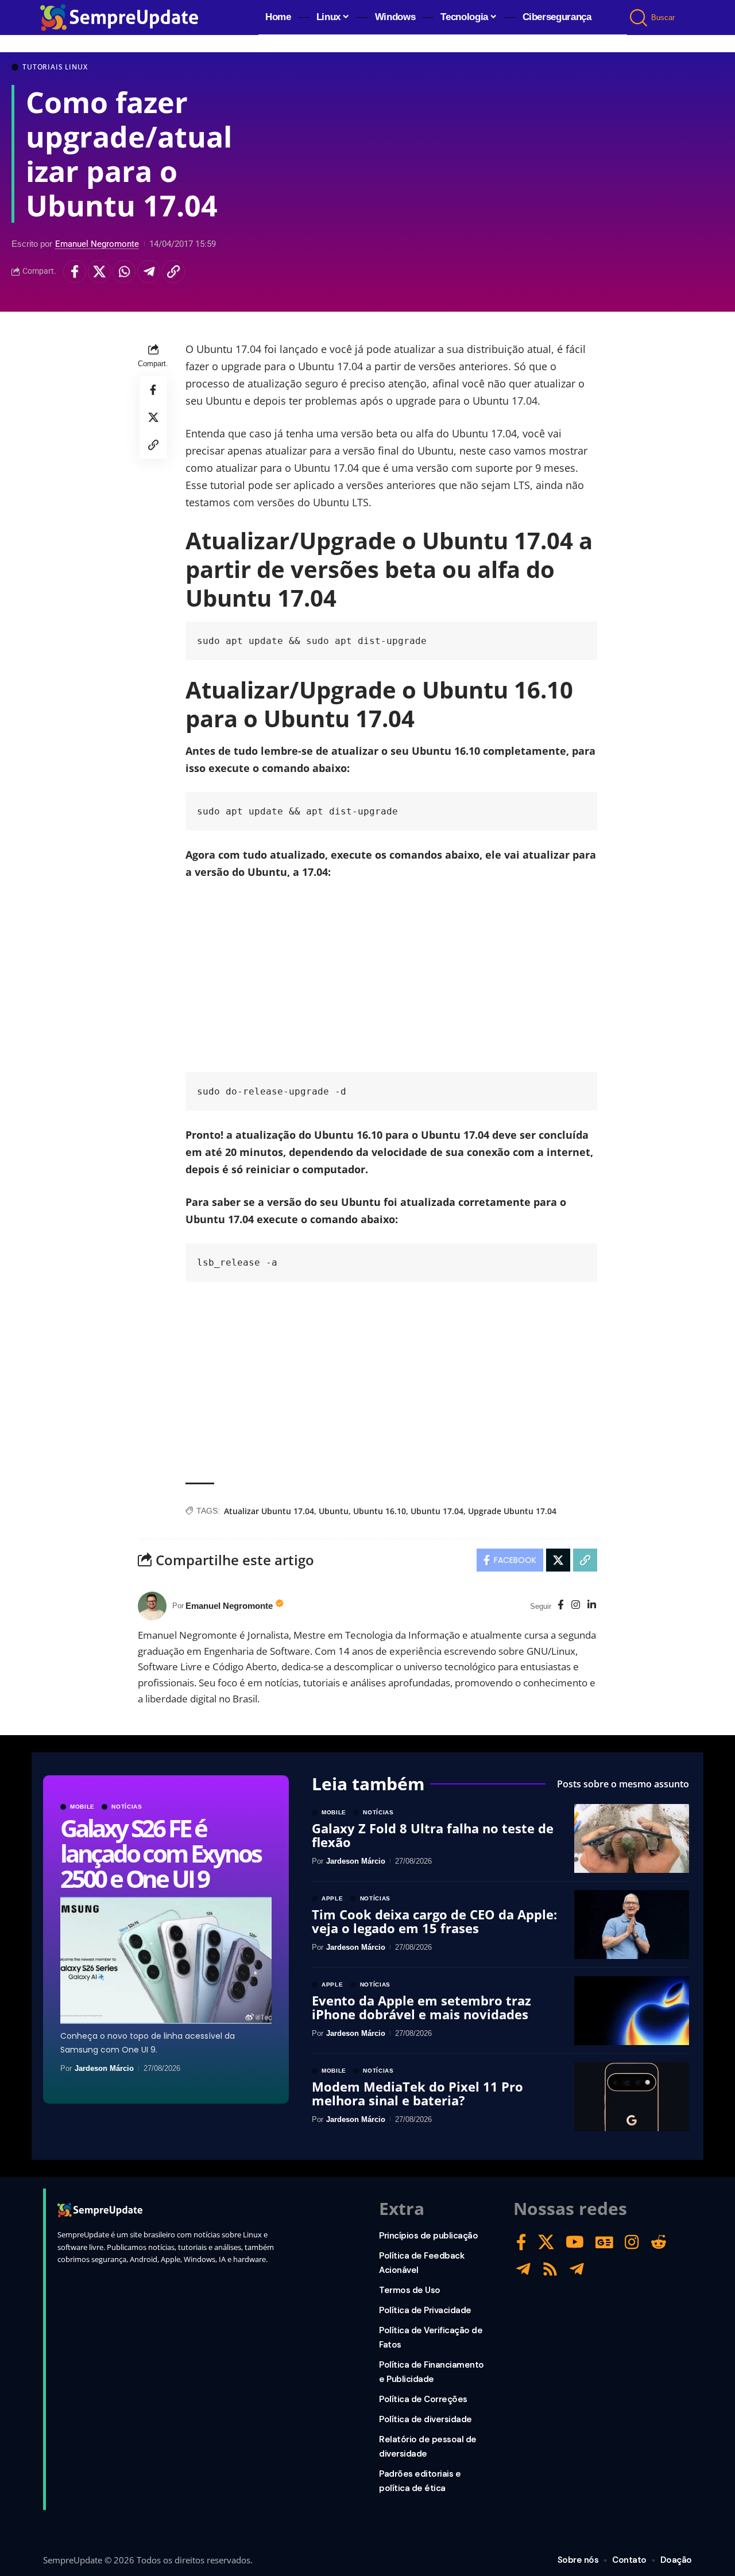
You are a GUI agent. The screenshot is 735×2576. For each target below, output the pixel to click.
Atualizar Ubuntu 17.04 (269, 1511)
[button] (639, 18)
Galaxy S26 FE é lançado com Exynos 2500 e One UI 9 (160, 1853)
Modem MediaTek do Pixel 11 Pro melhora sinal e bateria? (417, 2093)
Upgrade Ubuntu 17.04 (512, 1511)
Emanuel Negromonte (97, 244)
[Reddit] (659, 2242)
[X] (546, 2242)
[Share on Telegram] (149, 271)
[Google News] (604, 2242)
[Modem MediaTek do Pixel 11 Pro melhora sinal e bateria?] (632, 2097)
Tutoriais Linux (55, 67)
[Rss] (550, 2269)
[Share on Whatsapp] (124, 271)
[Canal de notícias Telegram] (577, 2269)
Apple (332, 1899)
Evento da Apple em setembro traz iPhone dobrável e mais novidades (421, 2007)
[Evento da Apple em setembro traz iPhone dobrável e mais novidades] (632, 2011)
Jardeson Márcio (104, 2068)
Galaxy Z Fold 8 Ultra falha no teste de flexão (433, 1835)
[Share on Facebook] (75, 271)
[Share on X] (99, 271)
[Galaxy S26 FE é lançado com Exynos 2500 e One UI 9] (166, 1960)
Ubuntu (334, 1511)
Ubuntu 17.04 (437, 1511)
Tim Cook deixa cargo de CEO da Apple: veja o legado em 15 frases (434, 1921)
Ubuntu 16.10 (380, 1511)
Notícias (127, 1807)
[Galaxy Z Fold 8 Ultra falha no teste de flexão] (632, 1838)
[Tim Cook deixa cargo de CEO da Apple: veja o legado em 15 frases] (632, 1925)
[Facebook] (561, 1606)
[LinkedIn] (592, 1606)
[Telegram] (523, 2269)
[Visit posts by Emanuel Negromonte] (152, 1606)
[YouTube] (575, 2242)
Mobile (82, 1807)
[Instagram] (576, 1606)
